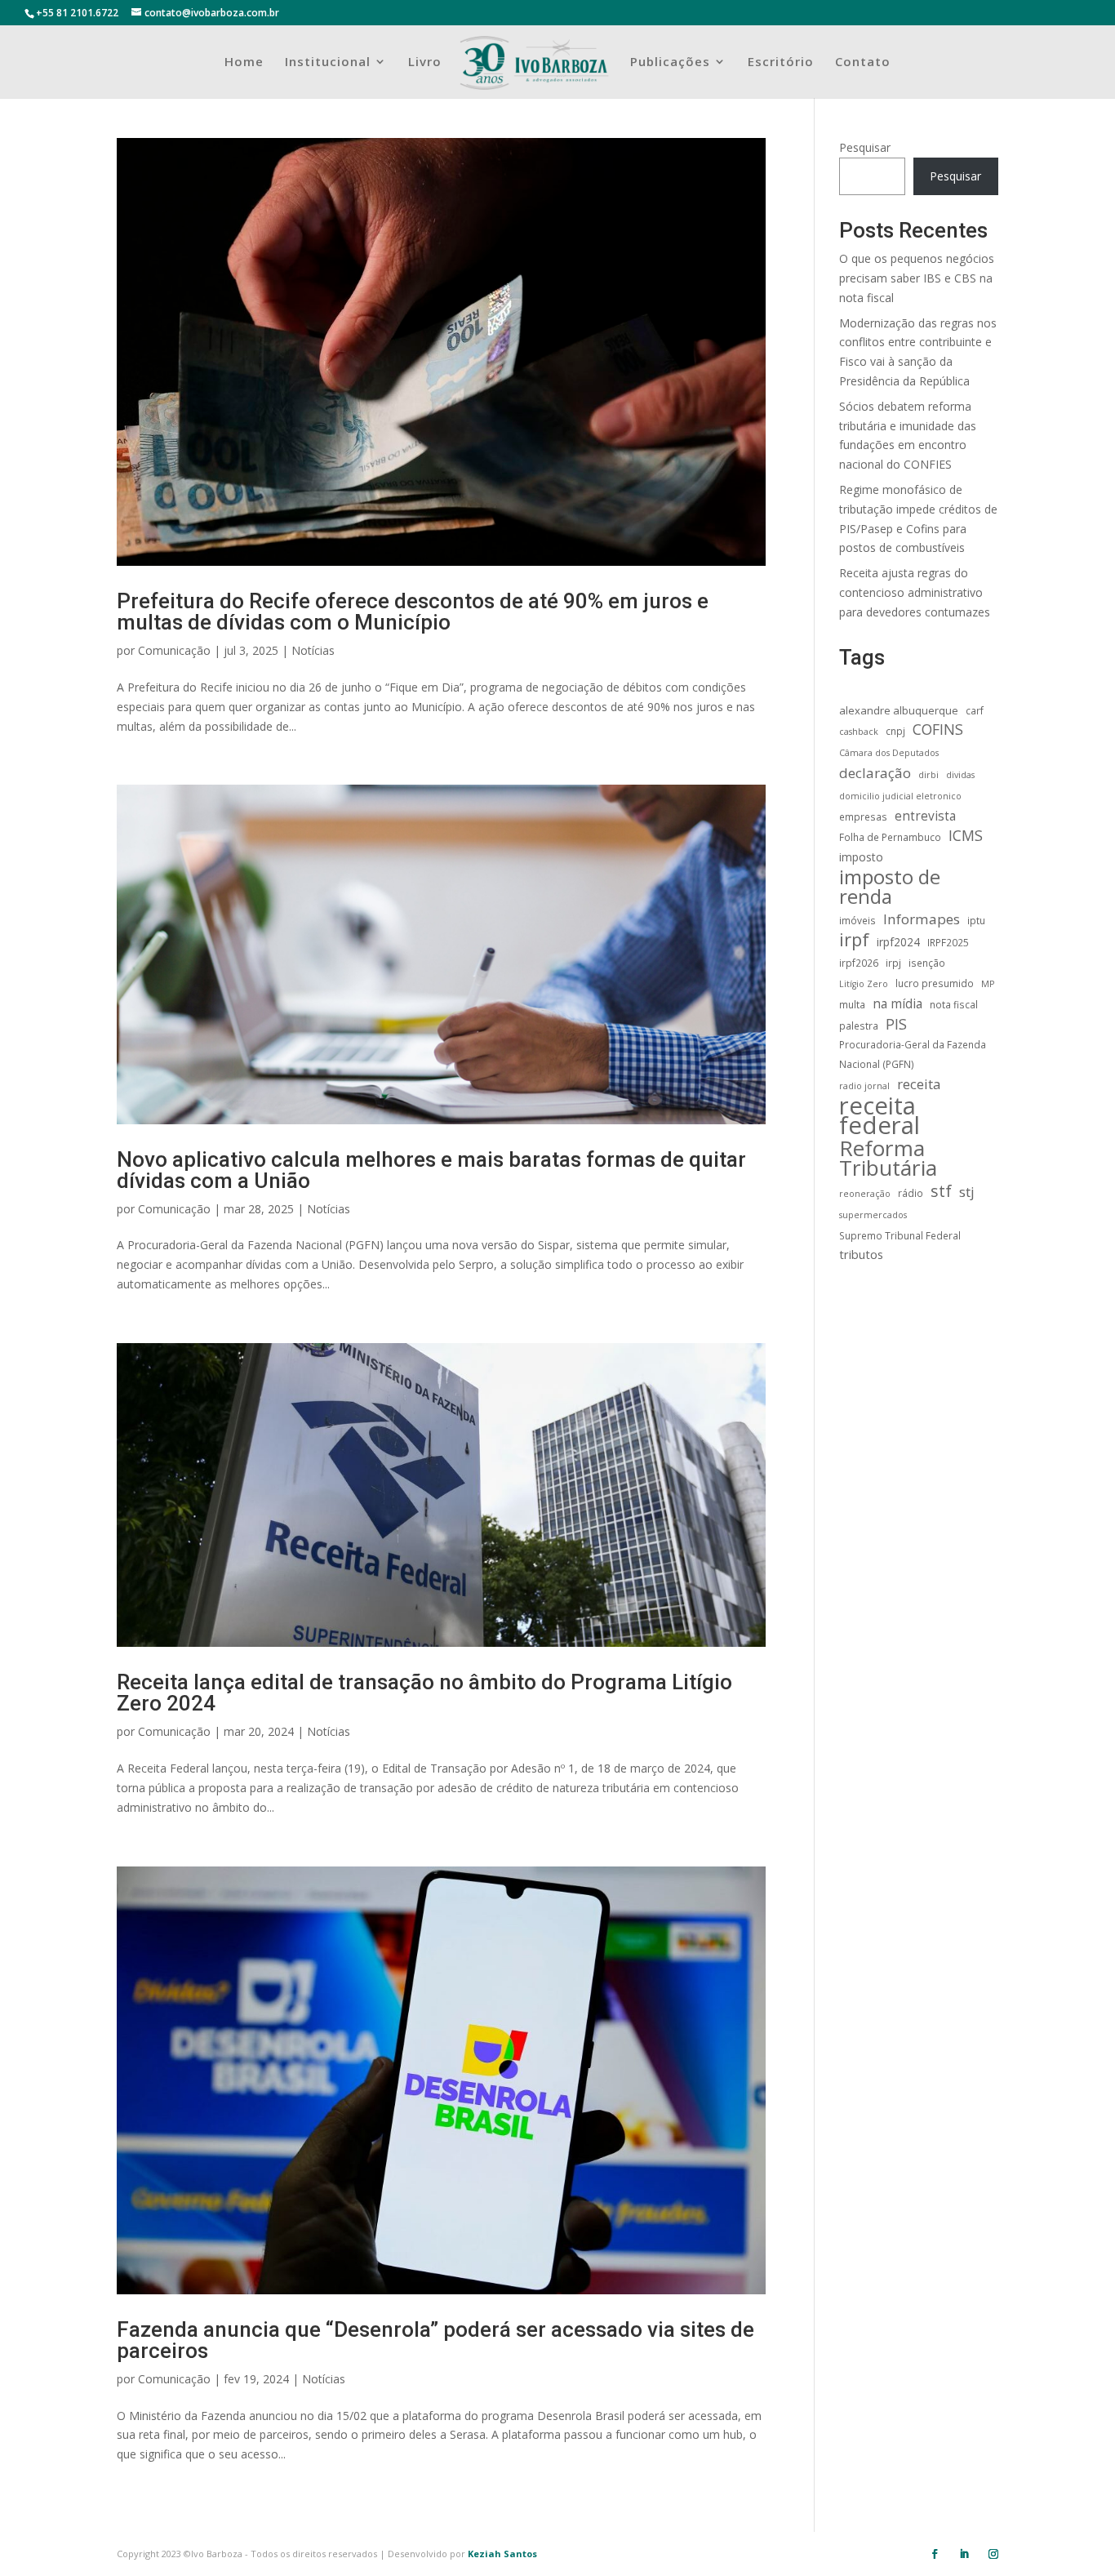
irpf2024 (898, 942)
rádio (911, 1193)
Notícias (313, 650)
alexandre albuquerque (899, 710)
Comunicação (174, 650)
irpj (893, 963)
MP (988, 984)
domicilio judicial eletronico (900, 796)
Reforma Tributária (888, 1159)
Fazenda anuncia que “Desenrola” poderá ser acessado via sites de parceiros (435, 2340)
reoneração (865, 1194)
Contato (863, 62)
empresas (863, 816)
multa (852, 1004)
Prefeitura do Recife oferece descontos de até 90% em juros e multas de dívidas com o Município (413, 612)
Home (244, 62)
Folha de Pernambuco (890, 837)
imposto (861, 857)
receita (919, 1084)
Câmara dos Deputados (889, 753)
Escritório (781, 62)
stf (941, 1191)
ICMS (966, 836)
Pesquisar (865, 147)
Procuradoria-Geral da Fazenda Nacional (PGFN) (913, 1054)
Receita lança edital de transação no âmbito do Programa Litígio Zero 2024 (424, 1693)
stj (967, 1192)
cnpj (895, 731)
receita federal (880, 1116)
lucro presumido (935, 983)
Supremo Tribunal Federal (900, 1235)
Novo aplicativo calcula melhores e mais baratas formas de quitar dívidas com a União (431, 1170)
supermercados (873, 1215)
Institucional (328, 62)
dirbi (928, 775)
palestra (859, 1026)
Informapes (922, 919)
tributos (861, 1254)
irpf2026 (859, 963)
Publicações (670, 62)
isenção (927, 963)
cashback (859, 732)
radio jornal (864, 1086)
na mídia (897, 1004)
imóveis (857, 920)
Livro (425, 62)
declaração (875, 773)
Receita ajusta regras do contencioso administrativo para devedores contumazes (915, 592)
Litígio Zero (864, 984)
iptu (976, 920)
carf (975, 710)
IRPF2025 (948, 942)
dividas (960, 775)
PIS (896, 1024)
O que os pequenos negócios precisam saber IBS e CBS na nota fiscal (917, 278)
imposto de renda (890, 887)
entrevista (925, 816)
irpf (854, 940)
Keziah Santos (502, 2554)
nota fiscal (954, 1004)
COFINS (938, 730)
